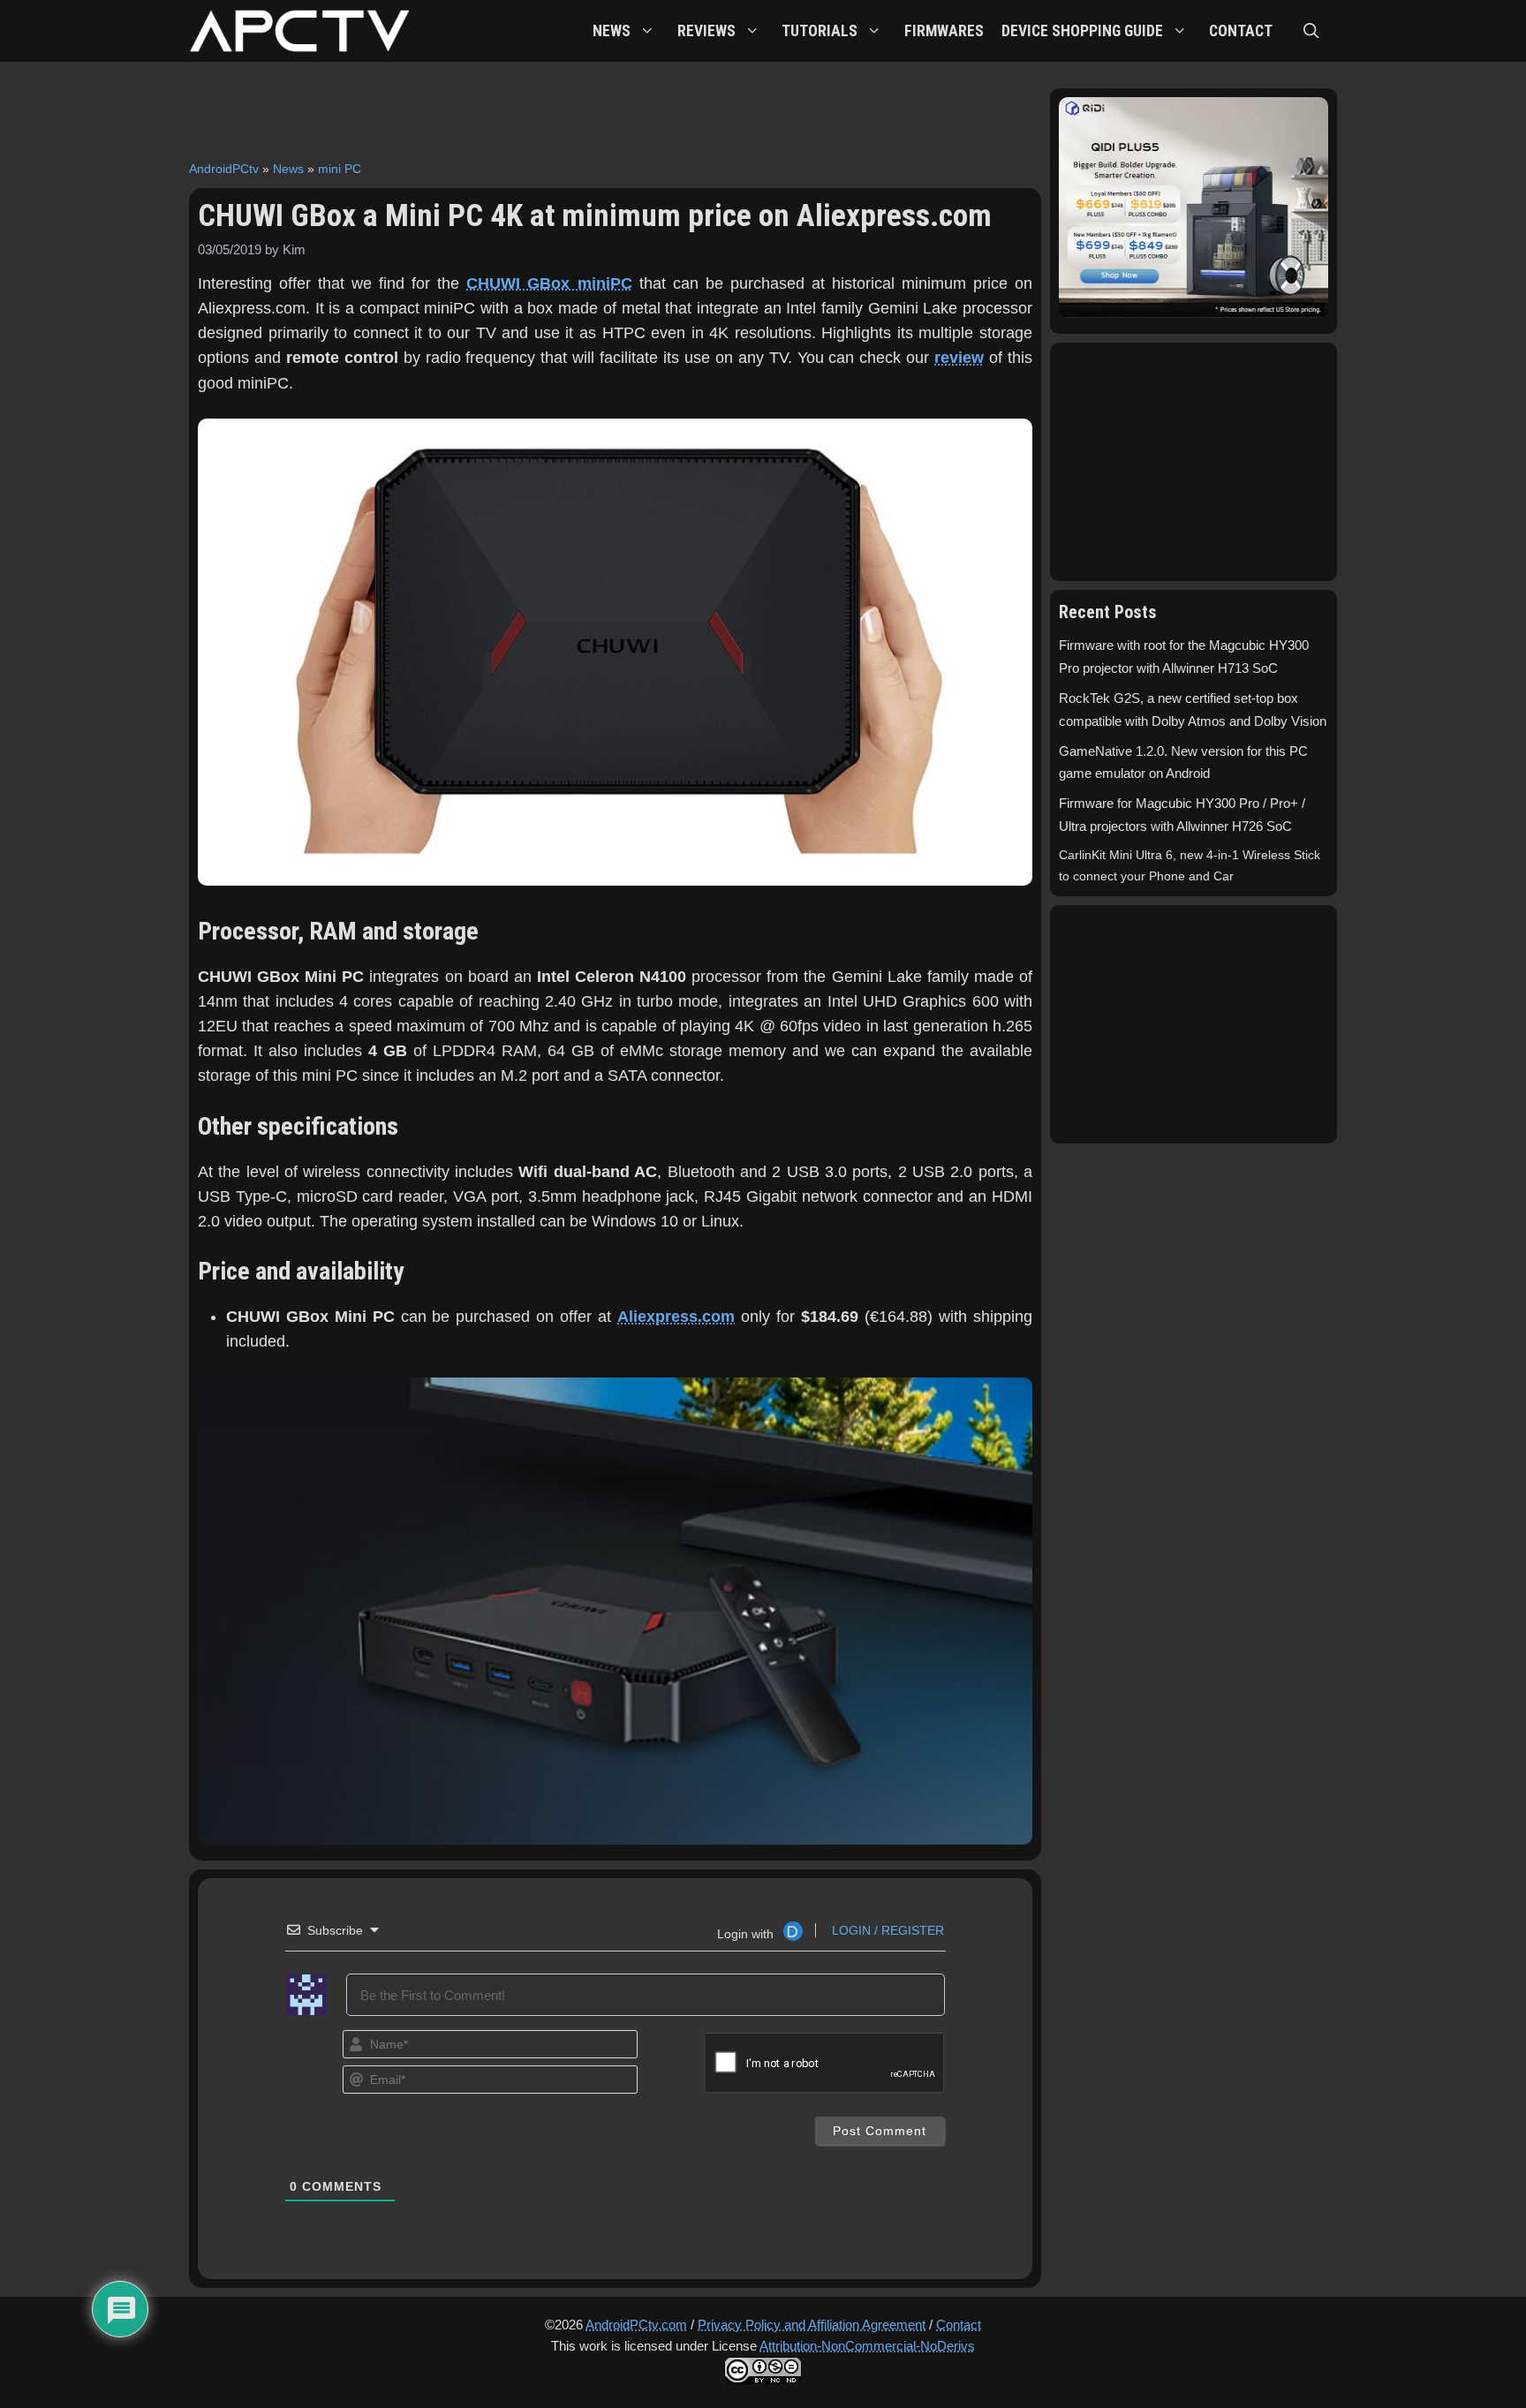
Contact (959, 2325)
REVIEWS (706, 31)
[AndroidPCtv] (299, 31)
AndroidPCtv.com (636, 2325)
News (288, 169)
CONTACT (1241, 31)
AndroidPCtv (224, 169)
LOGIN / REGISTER (886, 1930)
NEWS (612, 31)
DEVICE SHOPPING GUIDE (1082, 31)
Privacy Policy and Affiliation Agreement (812, 2325)
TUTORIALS (820, 31)
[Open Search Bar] (1311, 31)
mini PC (340, 169)
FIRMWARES (944, 31)
